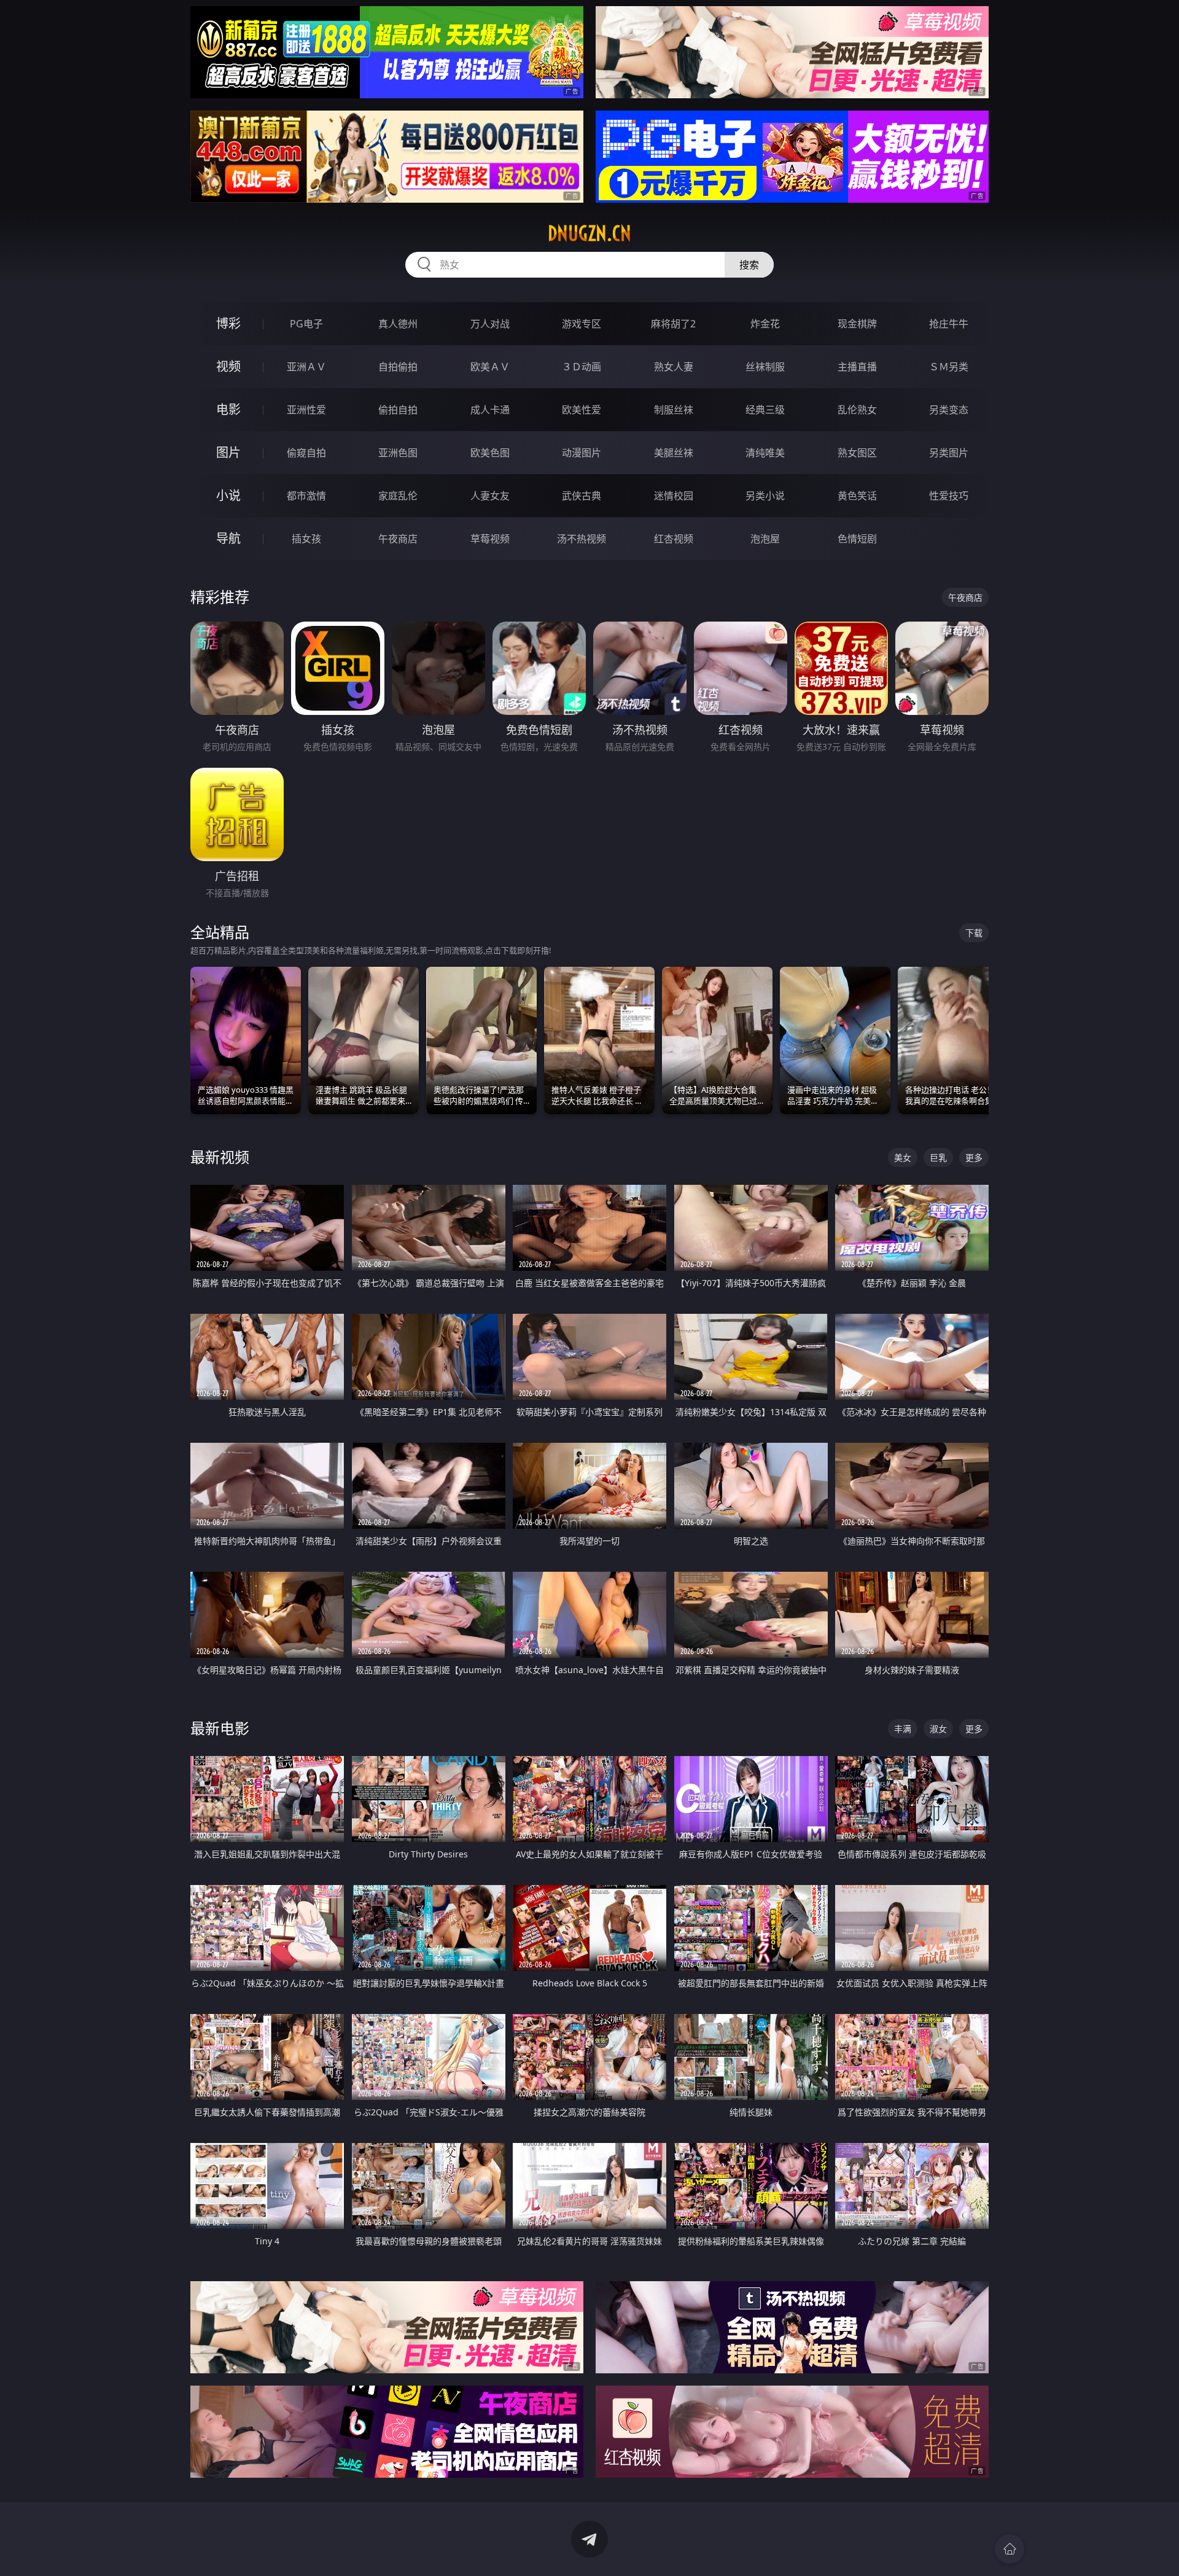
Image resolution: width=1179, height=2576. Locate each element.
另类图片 (949, 453)
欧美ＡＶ (490, 367)
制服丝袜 (674, 410)
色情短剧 (857, 539)
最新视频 (220, 1157)
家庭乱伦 (398, 496)
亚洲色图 (398, 453)
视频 (228, 366)
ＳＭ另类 (949, 367)
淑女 (938, 1729)
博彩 (228, 323)
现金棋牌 (857, 324)
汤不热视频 (582, 539)
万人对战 (490, 324)
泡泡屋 (765, 539)
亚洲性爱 (306, 410)
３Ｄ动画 (582, 367)
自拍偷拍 (398, 367)
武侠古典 (582, 496)
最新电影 (220, 1728)
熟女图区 (857, 453)
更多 (974, 1157)
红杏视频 (674, 539)
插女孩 (306, 539)
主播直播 (857, 367)
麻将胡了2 (673, 324)
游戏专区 (582, 324)
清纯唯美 (765, 453)
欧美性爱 (582, 410)
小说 (228, 495)
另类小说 (765, 496)
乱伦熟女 (857, 410)
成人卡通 (490, 410)
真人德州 (398, 324)
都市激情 (306, 496)
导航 (228, 538)
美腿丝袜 (674, 453)
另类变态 (949, 410)
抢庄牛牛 (949, 324)
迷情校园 (674, 496)
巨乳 (938, 1157)
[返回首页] (1010, 2549)
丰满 (903, 1729)
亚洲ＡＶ (306, 367)
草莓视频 (490, 539)
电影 (228, 409)
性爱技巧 (949, 496)
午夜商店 (398, 539)
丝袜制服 (765, 367)
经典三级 (765, 410)
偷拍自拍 (398, 410)
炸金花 (765, 324)
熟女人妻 (674, 367)
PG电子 (306, 324)
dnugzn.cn (589, 233)
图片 (228, 452)
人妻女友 (490, 496)
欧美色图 (490, 453)
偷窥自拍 (306, 453)
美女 (903, 1157)
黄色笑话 (857, 496)
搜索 (749, 265)
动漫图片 (582, 453)
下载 (974, 933)
